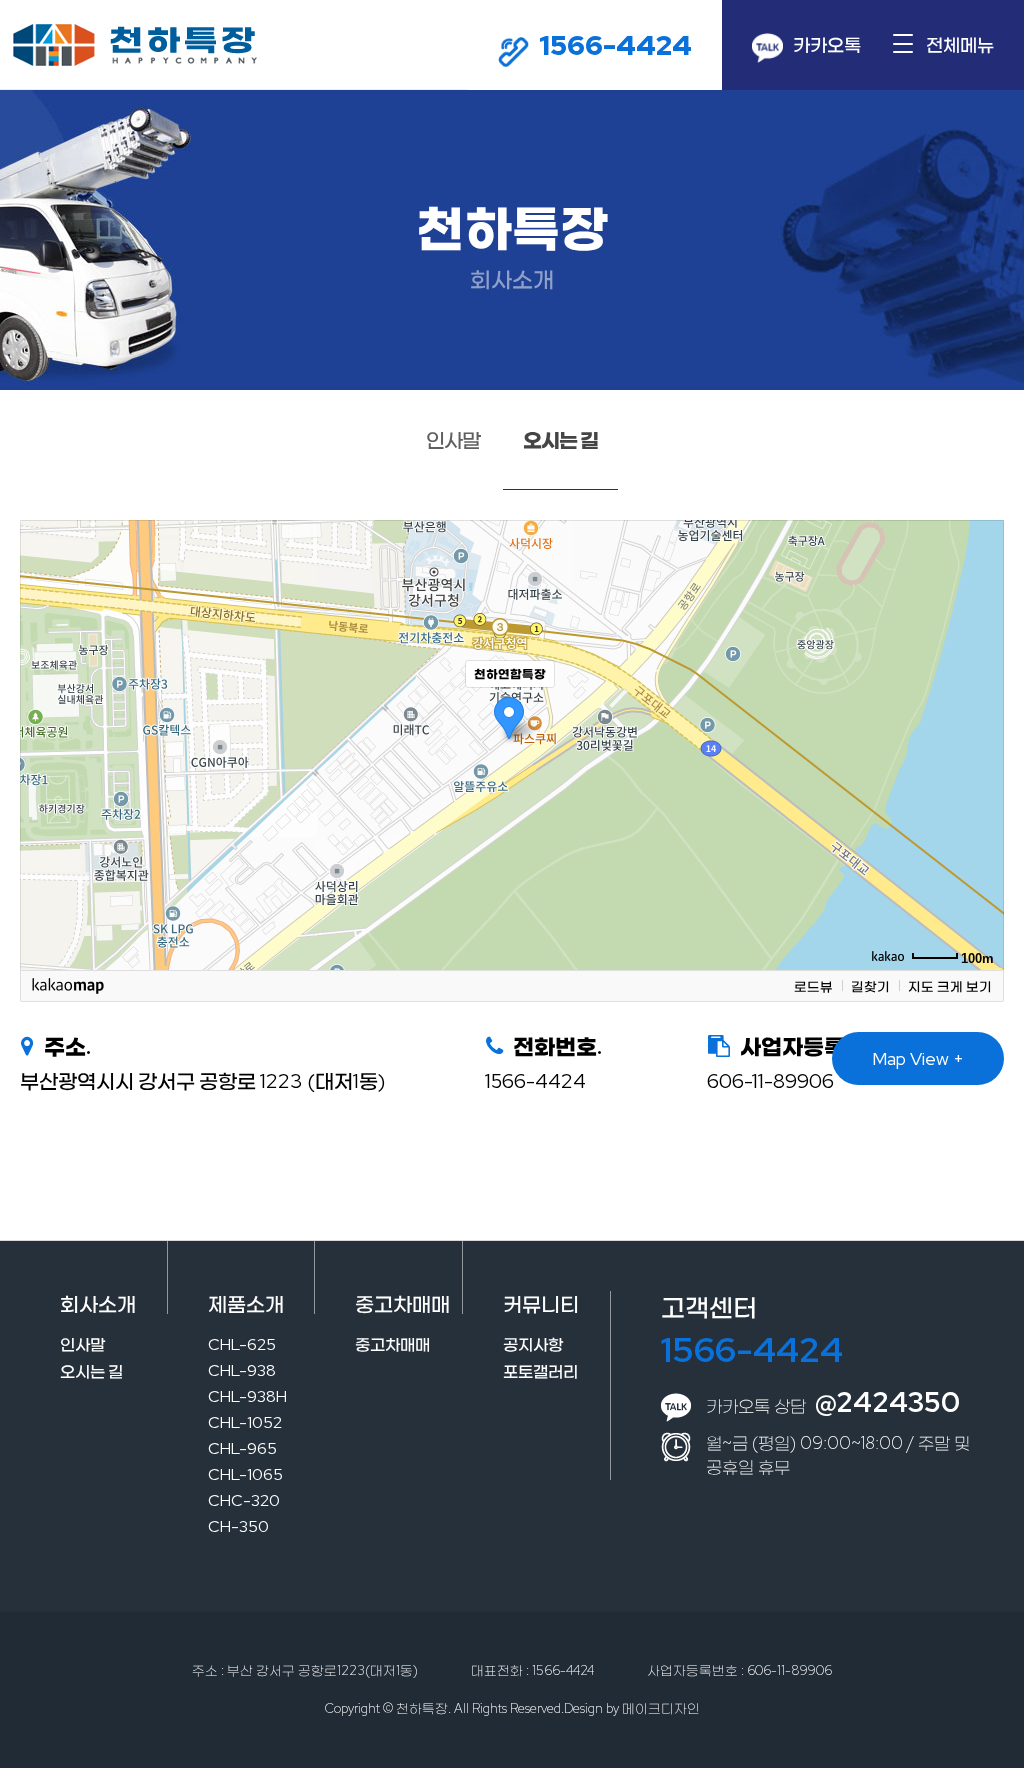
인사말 (453, 440)
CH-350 (238, 1526)
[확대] (979, 709)
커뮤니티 (541, 1304)
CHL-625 (242, 1344)
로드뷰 (813, 985)
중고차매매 (402, 1304)
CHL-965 (242, 1448)
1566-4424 (752, 1349)
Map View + (918, 1058)
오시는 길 (560, 440)
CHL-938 (242, 1370)
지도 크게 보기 (950, 985)
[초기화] (979, 780)
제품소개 (246, 1304)
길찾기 (870, 985)
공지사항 (533, 1344)
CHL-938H (247, 1396)
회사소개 (98, 1304)
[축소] (979, 742)
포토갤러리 (540, 1371)
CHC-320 (244, 1500)
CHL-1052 (245, 1422)
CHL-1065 (245, 1474)
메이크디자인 (661, 1708)
